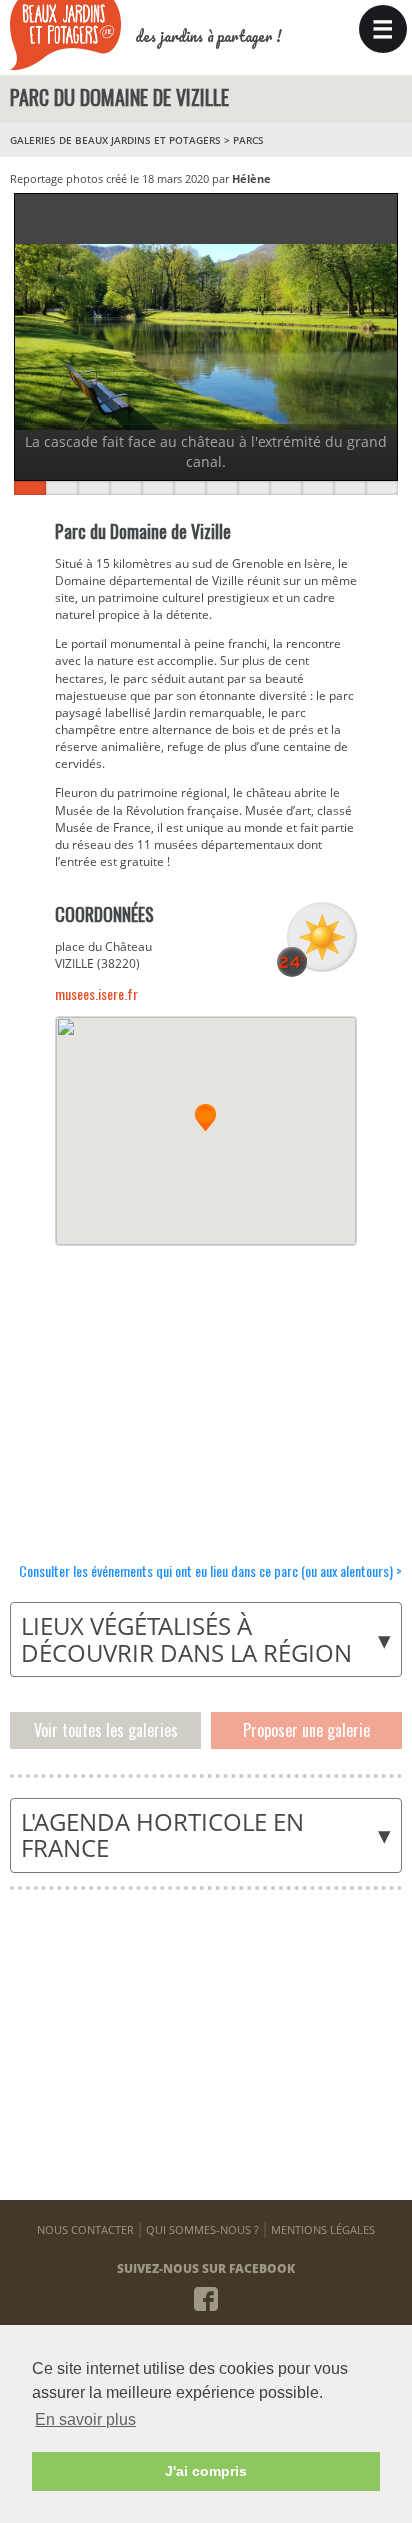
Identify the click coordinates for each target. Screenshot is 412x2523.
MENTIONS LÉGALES (323, 2229)
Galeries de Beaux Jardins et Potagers (115, 140)
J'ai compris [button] (206, 2471)
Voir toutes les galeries (106, 1730)
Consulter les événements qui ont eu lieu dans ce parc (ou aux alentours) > (210, 1570)
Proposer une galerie (306, 1730)
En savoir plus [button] (85, 2419)
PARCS (248, 140)
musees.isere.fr (96, 993)
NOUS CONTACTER (85, 2229)
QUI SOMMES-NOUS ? (202, 2229)
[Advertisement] (205, 1391)
